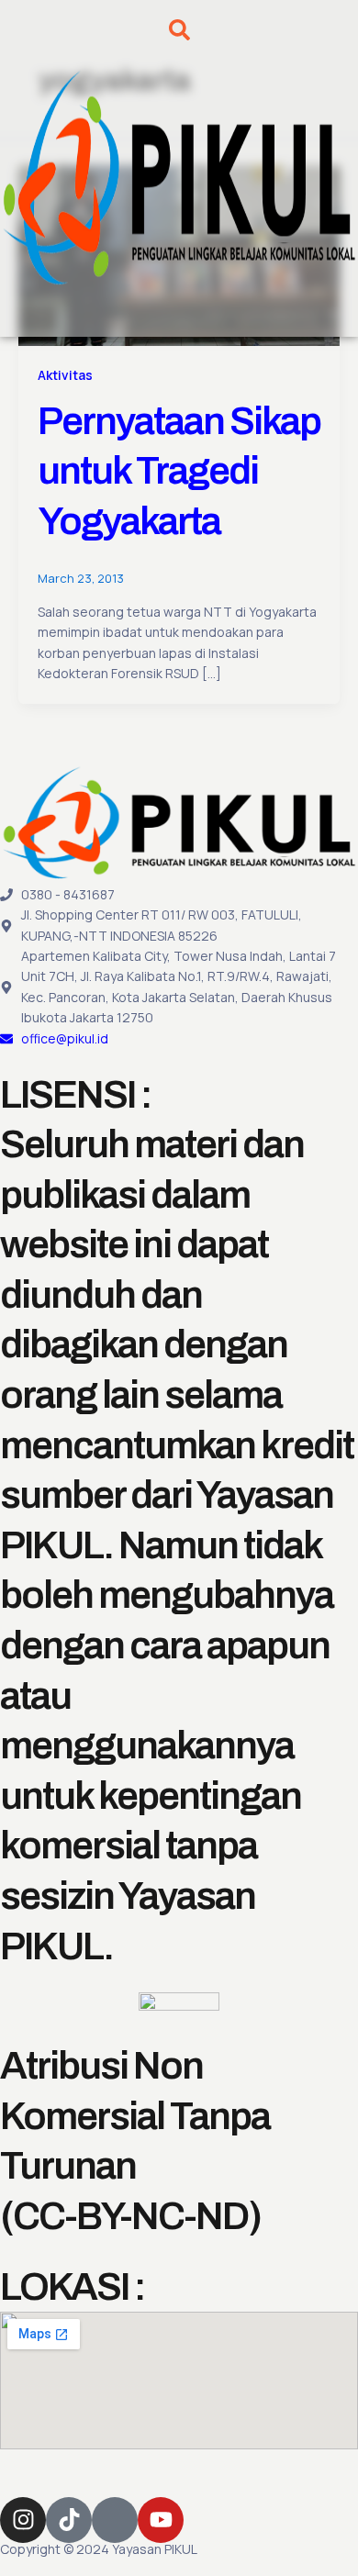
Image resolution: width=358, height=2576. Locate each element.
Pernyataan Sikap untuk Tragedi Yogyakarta (179, 471)
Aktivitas (65, 375)
